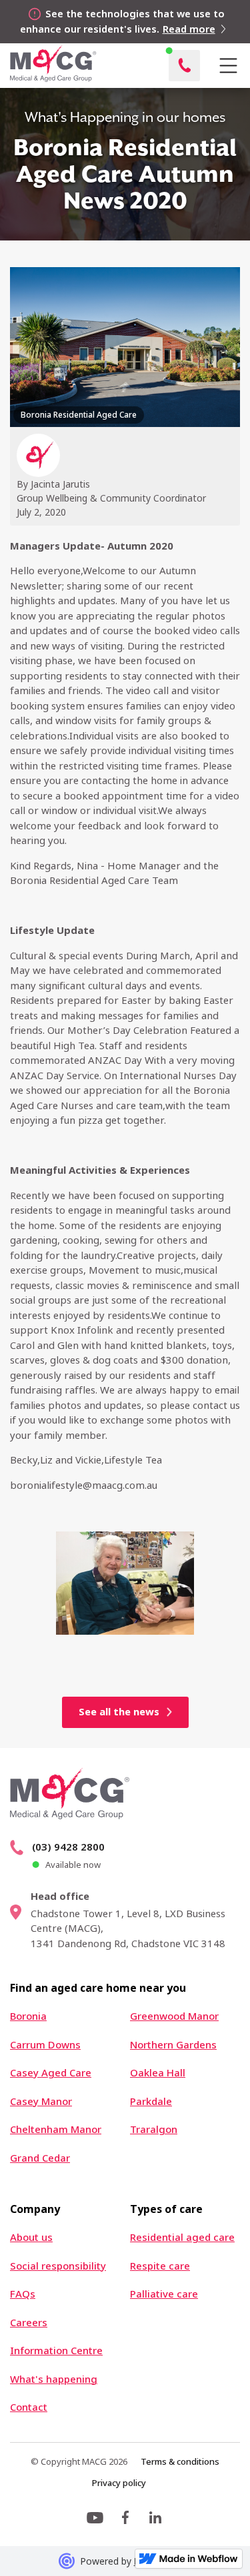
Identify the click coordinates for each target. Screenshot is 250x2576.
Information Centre (56, 2351)
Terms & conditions (180, 2461)
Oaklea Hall (158, 2073)
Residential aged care (182, 2237)
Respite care (160, 2266)
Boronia (28, 2016)
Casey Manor (41, 2101)
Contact (29, 2407)
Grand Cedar (40, 2158)
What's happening (54, 2379)
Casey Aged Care (51, 2073)
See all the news (119, 1712)
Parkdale (151, 2101)
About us (31, 2237)
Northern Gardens (173, 2045)
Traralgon (154, 2129)
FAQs (23, 2294)
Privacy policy (119, 2483)
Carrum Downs (45, 2045)
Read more (189, 29)
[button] (228, 66)
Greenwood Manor (174, 2016)
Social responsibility (58, 2266)
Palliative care (164, 2294)
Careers (29, 2323)
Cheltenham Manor (56, 2129)
